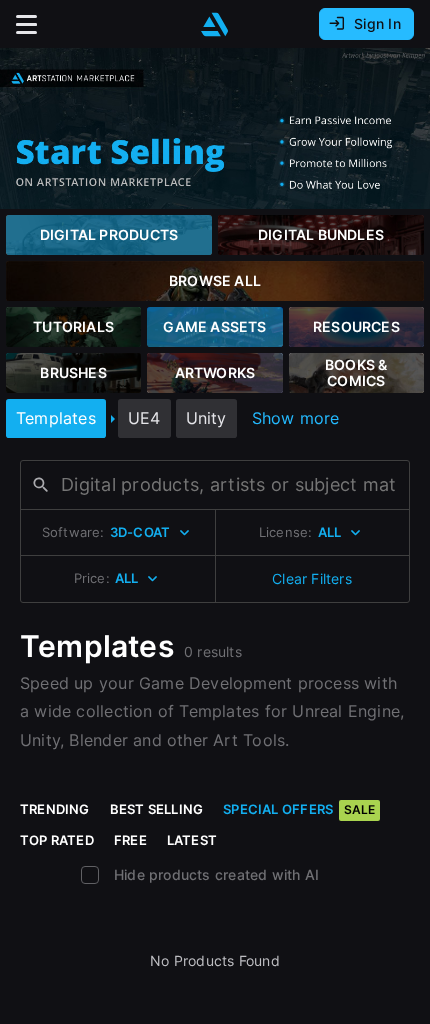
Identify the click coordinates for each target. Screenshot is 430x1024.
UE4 (144, 418)
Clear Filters (312, 578)
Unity (206, 418)
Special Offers (299, 809)
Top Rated (57, 840)
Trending (55, 809)
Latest (192, 840)
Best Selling (157, 809)
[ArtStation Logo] (215, 24)
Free (130, 840)
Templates (56, 418)
